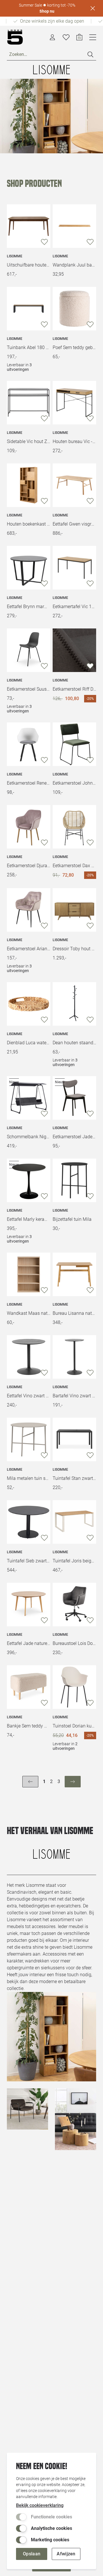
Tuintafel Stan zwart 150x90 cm (74, 1478)
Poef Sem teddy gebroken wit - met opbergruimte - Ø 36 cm (74, 347)
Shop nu (47, 11)
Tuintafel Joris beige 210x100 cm (74, 1561)
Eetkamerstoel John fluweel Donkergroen (74, 783)
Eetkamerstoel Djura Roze (29, 866)
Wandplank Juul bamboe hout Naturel (74, 265)
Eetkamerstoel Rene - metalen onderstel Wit (29, 783)
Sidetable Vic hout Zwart (29, 441)
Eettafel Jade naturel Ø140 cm (29, 1643)
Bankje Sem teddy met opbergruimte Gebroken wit (29, 1726)
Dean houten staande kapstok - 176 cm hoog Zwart (74, 1043)
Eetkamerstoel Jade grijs (74, 1137)
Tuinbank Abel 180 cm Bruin (29, 347)
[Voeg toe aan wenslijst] (44, 242)
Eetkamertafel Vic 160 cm (74, 607)
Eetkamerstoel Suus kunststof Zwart (29, 689)
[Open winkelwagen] (79, 37)
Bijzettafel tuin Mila (72, 1219)
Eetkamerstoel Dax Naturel (74, 866)
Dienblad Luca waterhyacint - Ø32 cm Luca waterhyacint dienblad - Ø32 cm (29, 1043)
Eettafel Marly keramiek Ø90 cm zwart (29, 1219)
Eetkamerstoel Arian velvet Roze (29, 949)
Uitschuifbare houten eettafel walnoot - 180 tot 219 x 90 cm (29, 265)
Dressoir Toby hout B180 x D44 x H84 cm (74, 949)
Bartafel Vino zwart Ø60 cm (74, 1396)
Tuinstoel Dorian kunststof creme (74, 1726)
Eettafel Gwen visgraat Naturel (74, 524)
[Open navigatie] (93, 37)
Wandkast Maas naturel (29, 1313)
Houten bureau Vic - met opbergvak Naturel (74, 441)
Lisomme (15, 256)
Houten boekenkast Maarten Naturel (29, 524)
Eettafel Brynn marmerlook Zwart (29, 607)
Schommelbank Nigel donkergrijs (29, 1137)
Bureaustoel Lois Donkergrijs (74, 1643)
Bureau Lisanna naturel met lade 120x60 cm (74, 1313)
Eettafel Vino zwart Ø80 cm (29, 1396)
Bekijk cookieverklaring (40, 2505)
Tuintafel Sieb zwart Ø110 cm (29, 1561)
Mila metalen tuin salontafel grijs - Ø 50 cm (29, 1478)
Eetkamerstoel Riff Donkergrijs (74, 689)
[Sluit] (93, 8)
